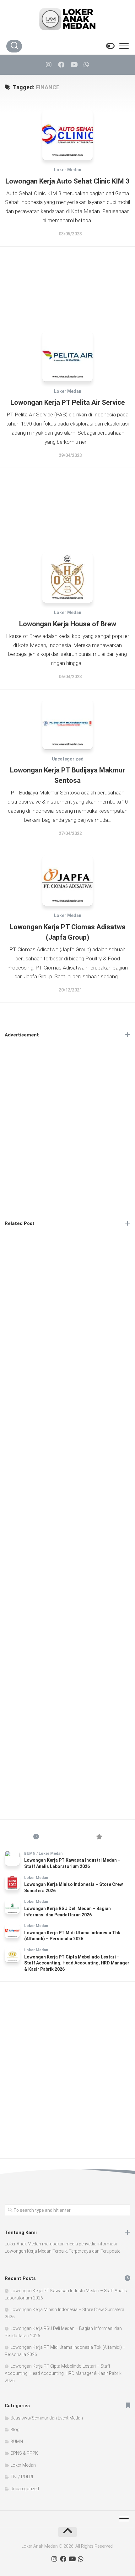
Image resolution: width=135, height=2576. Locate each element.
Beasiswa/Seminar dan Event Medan (47, 2418)
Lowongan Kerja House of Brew (68, 624)
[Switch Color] (110, 46)
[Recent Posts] (36, 1837)
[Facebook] (61, 65)
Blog (15, 2430)
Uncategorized (68, 759)
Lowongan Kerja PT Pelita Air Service (68, 402)
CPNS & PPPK (24, 2453)
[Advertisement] (67, 284)
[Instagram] (49, 65)
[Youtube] (74, 65)
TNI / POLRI (22, 2477)
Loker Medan (68, 170)
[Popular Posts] (99, 1837)
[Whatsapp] (86, 65)
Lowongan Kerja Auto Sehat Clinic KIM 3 (67, 181)
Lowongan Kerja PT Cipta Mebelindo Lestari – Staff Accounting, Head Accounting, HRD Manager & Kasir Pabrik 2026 (77, 1963)
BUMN (30, 1854)
